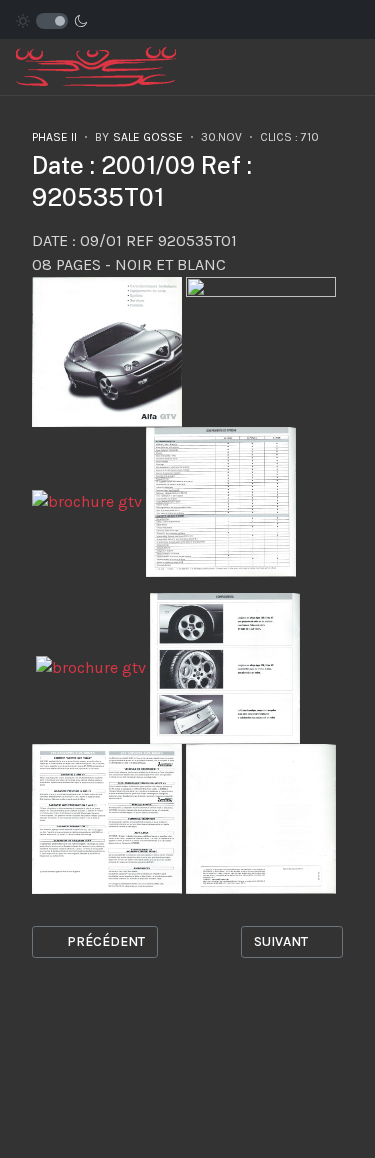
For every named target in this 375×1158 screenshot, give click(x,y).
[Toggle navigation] (319, 67)
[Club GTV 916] (96, 65)
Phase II (54, 137)
